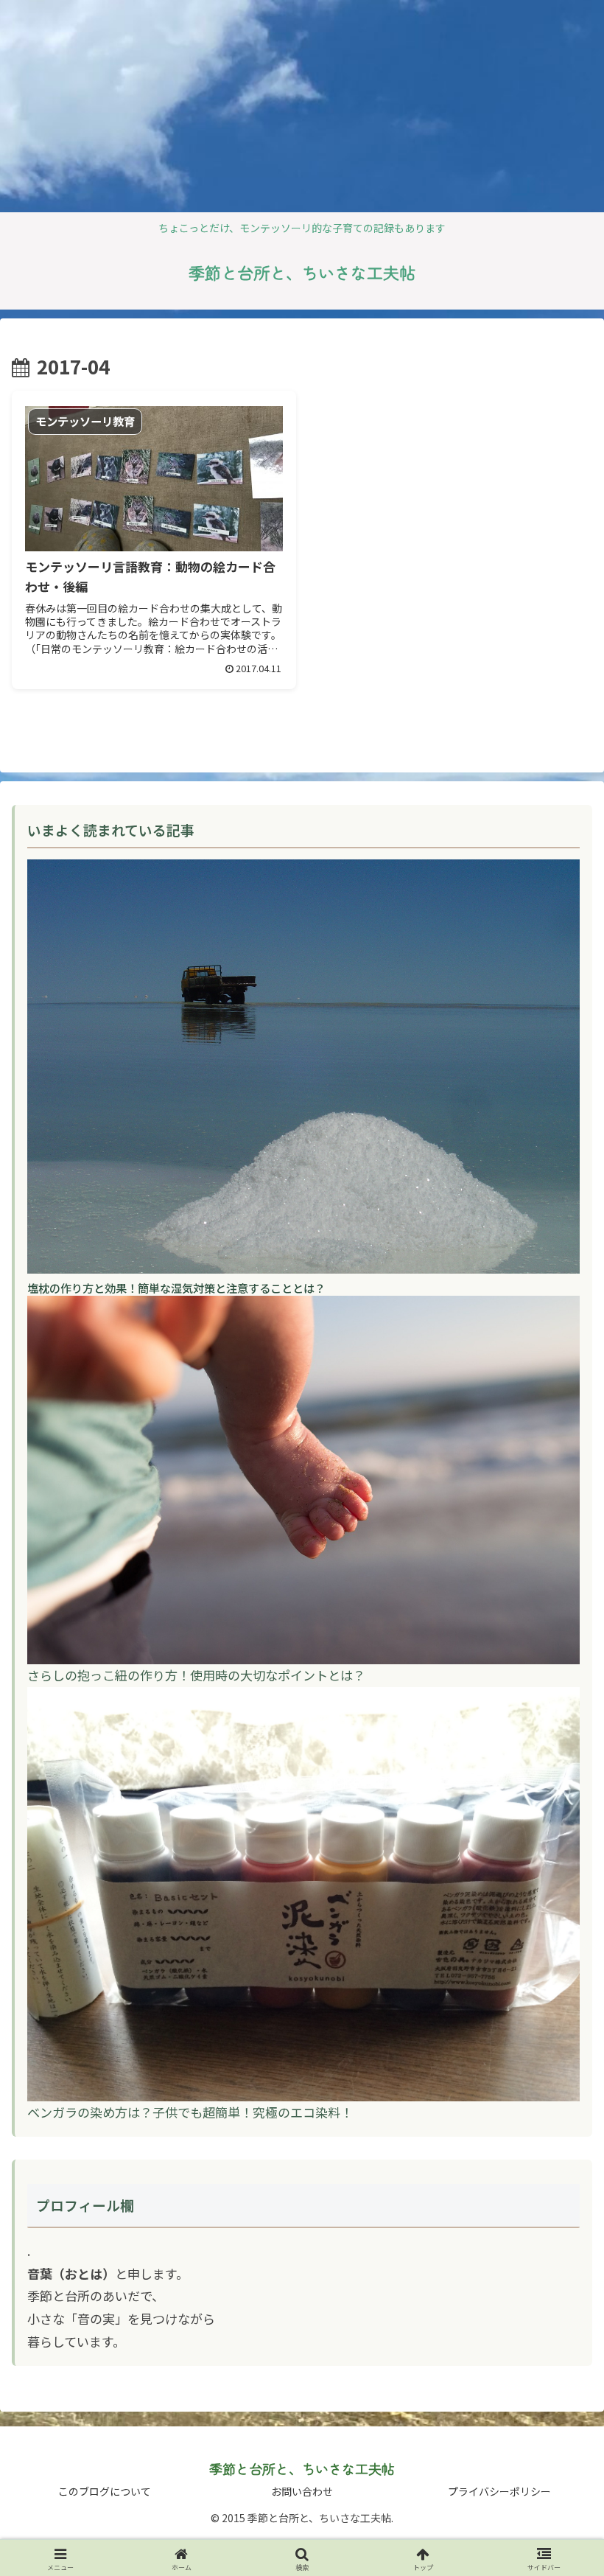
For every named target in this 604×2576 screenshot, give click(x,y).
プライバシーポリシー (499, 2491)
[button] (559, 2189)
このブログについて (105, 2491)
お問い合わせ (302, 2491)
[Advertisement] (124, 103)
